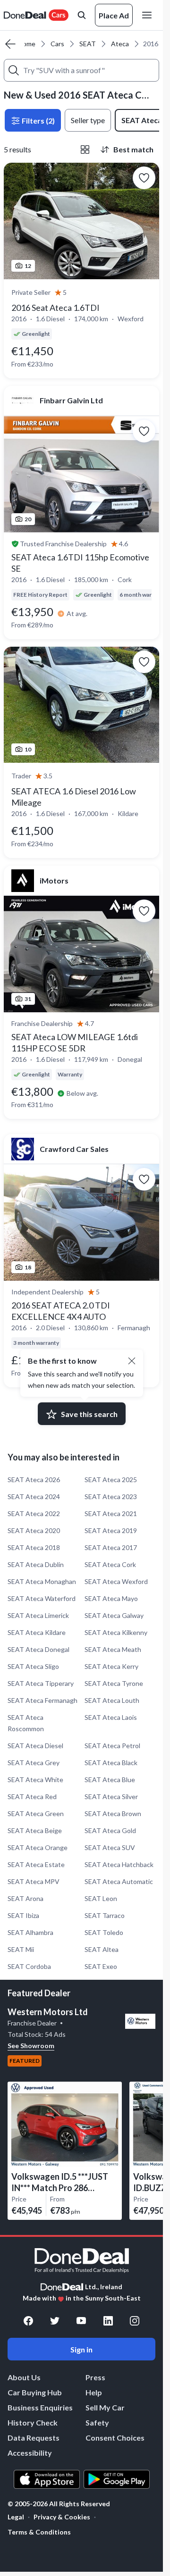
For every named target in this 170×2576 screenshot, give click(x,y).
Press (95, 2377)
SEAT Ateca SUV (110, 1847)
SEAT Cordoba (29, 1966)
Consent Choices (115, 2438)
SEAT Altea (102, 1949)
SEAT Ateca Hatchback (119, 1864)
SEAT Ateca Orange (38, 1847)
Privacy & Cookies (62, 2517)
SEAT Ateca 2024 (34, 1496)
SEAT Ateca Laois (111, 1717)
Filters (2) (38, 121)
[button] (132, 1361)
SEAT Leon (101, 1898)
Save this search (89, 1414)
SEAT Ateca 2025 (111, 1480)
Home (27, 44)
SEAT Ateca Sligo (33, 1666)
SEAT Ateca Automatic (119, 1881)
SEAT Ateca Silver (111, 1797)
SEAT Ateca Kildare (37, 1632)
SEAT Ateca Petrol (112, 1746)
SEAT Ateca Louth (112, 1700)
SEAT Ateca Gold (110, 1830)
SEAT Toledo (104, 1932)
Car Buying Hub (35, 2392)
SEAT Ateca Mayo (111, 1598)
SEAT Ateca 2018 (34, 1547)
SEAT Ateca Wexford (116, 1581)
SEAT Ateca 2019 (111, 1530)
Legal (16, 2517)
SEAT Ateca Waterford (42, 1598)
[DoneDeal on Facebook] (28, 2321)
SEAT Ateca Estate (36, 1864)
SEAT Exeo (101, 1966)
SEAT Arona (25, 1898)
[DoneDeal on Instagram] (135, 2321)
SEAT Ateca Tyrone (114, 1683)
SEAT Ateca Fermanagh (42, 1700)
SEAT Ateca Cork (110, 1564)
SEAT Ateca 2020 (34, 1530)
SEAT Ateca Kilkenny (116, 1632)
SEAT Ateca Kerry (111, 1666)
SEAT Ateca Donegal (38, 1649)
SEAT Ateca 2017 (111, 1547)
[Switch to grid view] (85, 150)
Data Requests (34, 2438)
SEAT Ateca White (35, 1780)
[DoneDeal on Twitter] (55, 2321)
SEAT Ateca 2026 (34, 1480)
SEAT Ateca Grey (34, 1763)
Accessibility (30, 2453)
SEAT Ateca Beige (35, 1830)
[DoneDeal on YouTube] (81, 2321)
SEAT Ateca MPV (34, 1881)
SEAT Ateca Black (111, 1763)
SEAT (88, 44)
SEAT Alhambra (30, 1932)
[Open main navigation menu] (149, 15)
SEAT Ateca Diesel (35, 1746)
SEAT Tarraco (105, 1915)
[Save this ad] (144, 178)
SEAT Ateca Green (36, 1813)
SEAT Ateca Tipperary (41, 1683)
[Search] (14, 70)
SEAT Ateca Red (32, 1797)
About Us (24, 2377)
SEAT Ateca (142, 120)
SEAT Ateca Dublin (36, 1564)
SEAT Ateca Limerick (38, 1615)
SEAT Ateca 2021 (111, 1513)
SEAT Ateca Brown (113, 1813)
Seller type (88, 120)
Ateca (120, 44)
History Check (33, 2422)
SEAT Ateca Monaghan (42, 1581)
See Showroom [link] (31, 2046)
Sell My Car (105, 2407)
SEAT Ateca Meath (113, 1649)
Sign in (81, 2349)
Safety (97, 2422)
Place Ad (114, 15)
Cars (57, 44)
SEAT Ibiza (23, 1915)
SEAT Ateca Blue (110, 1780)
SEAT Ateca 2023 (111, 1496)
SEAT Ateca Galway (114, 1615)
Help (94, 2392)
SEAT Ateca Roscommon (26, 1723)
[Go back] (10, 44)
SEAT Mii (21, 1949)
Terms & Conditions (39, 2532)
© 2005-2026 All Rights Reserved (59, 2504)
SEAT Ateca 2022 (34, 1513)
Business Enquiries (40, 2407)
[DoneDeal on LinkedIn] (108, 2321)
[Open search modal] (82, 15)
